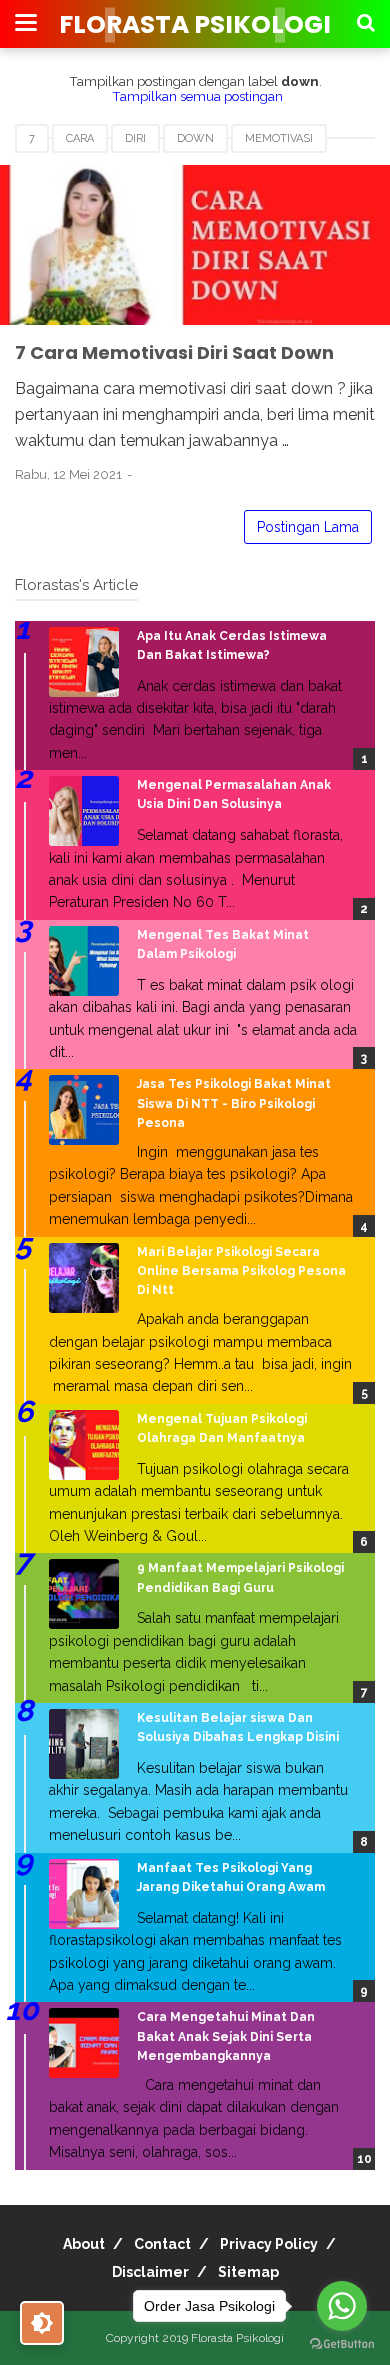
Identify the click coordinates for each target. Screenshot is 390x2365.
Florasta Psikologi (195, 24)
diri (135, 138)
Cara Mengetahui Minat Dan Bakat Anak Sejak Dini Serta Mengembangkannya (226, 2036)
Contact (162, 2244)
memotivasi (279, 138)
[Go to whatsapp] (342, 2306)
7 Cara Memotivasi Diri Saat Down (174, 352)
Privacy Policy (269, 2244)
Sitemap (248, 2272)
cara (80, 138)
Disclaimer (150, 2272)
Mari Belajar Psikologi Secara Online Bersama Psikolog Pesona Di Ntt (241, 1271)
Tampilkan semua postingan (197, 96)
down (195, 138)
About (84, 2244)
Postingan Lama (308, 527)
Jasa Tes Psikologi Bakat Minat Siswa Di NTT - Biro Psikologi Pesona (234, 1103)
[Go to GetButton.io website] (342, 2344)
